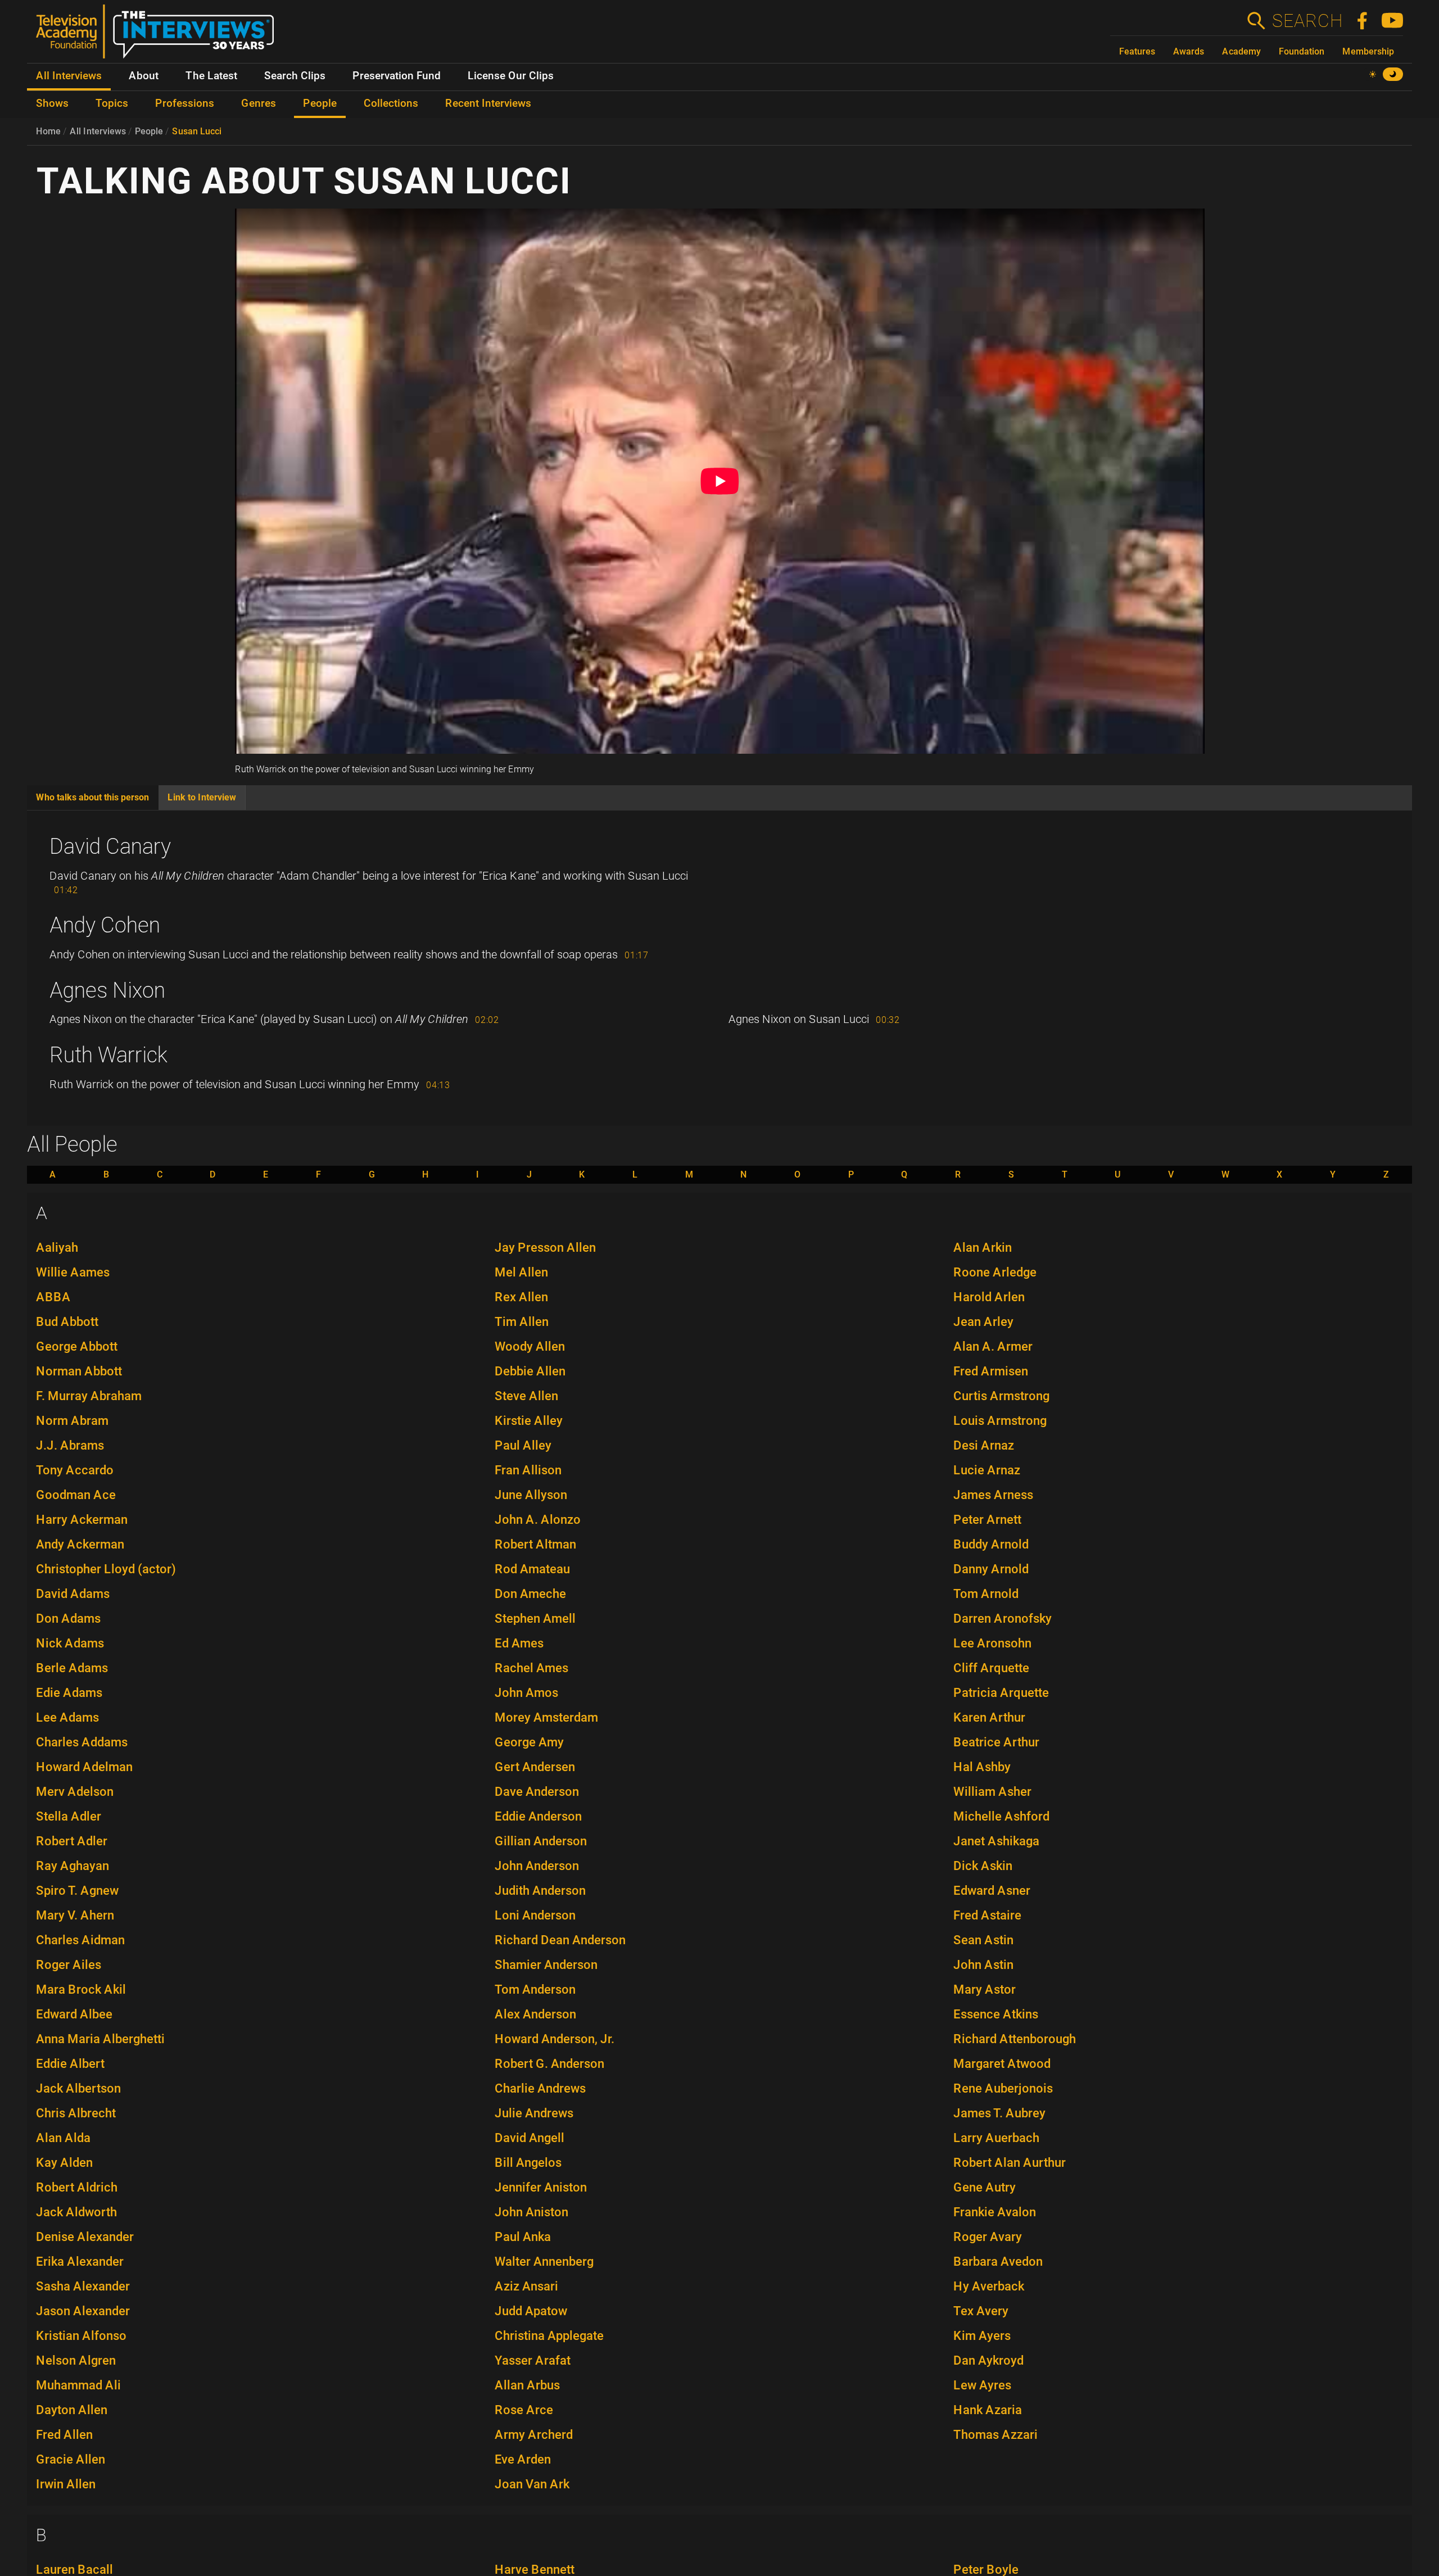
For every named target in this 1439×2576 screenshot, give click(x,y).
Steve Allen (526, 1396)
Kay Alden (64, 2163)
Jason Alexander (83, 2311)
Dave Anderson (537, 1792)
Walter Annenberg (544, 2262)
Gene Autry (985, 2187)
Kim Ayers (982, 2336)
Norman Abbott (79, 1371)
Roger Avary (988, 2237)
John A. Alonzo (538, 1520)
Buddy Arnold (991, 1544)
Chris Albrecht (76, 2113)
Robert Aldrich (77, 2187)
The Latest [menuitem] (211, 76)
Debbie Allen (530, 1371)
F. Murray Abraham (89, 1396)
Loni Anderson (535, 1915)
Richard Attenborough (1015, 2039)
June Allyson (531, 1495)
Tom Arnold (986, 1594)
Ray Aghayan (73, 1866)
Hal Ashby (982, 1767)
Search (1307, 21)
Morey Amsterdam (546, 1717)
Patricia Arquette (1001, 1693)
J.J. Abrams (70, 1445)
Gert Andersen (535, 1767)
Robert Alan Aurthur (1010, 2163)
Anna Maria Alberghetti (100, 2039)
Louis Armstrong (1000, 1421)
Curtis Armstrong (1001, 1396)
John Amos (526, 1693)
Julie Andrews (534, 2113)
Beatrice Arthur (996, 1742)
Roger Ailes (69, 1965)
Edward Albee (74, 2014)
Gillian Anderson (541, 1841)
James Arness (993, 1495)
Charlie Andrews (540, 2088)
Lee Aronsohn (992, 1643)
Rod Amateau (532, 1569)
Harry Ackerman (82, 1520)
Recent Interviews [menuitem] (488, 103)
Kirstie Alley (529, 1421)
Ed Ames (519, 1643)
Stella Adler (69, 1816)
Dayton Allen (72, 2410)
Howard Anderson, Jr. (555, 2039)
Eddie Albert (70, 2064)
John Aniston (531, 2212)
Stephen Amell (535, 1619)
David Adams (73, 1594)
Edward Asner (992, 1891)
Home (48, 131)
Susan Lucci (197, 131)
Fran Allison (528, 1470)
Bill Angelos (528, 2163)
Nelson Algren (76, 2360)
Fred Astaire (987, 1915)
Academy (1241, 51)
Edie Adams (69, 1693)
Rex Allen (521, 1297)
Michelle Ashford (1001, 1816)
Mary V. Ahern (75, 1915)
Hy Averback (989, 2286)
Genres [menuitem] (259, 103)
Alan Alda (63, 2138)
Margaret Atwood (1002, 2064)
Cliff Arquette (991, 1668)
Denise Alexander (85, 2237)
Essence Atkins (996, 2014)
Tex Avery (981, 2311)
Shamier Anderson (546, 1965)
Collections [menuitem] (391, 103)
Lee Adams (67, 1717)
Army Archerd (534, 2435)
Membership (1368, 51)
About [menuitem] (144, 76)
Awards (1189, 51)
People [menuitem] (320, 103)
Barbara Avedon (998, 2262)
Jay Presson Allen (545, 1248)
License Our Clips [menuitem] (511, 76)
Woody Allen (530, 1346)
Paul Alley (523, 1445)
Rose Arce (524, 2410)
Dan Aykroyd (988, 2360)
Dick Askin (983, 1866)
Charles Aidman (80, 1940)
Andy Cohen (105, 925)
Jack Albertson (78, 2088)
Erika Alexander (80, 2262)
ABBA (53, 1297)
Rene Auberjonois (1003, 2088)
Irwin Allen (66, 2484)
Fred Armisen (991, 1371)
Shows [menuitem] (52, 103)
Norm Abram (72, 1421)
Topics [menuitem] (112, 103)
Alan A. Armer (993, 1346)
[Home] (159, 36)
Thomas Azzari (995, 2435)
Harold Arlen (989, 1297)
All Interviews (98, 131)
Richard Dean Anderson (560, 1940)
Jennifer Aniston (541, 2187)
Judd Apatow (531, 2311)
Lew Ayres (982, 2385)
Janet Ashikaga (996, 1841)
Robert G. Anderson (549, 2064)
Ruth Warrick (108, 1055)
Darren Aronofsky (1003, 1619)
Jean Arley (983, 1322)
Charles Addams (82, 1742)
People (149, 131)
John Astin (983, 1965)
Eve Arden (523, 2459)
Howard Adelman (84, 1767)
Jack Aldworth (76, 2212)
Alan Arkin (983, 1248)
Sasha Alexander (83, 2286)
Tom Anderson (535, 1989)
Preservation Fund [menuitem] (397, 76)
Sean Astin (983, 1940)
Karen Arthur (989, 1717)
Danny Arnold (991, 1569)
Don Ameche (530, 1594)
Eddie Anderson (538, 1816)
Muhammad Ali (78, 2385)
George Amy (529, 1742)
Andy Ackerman (80, 1544)
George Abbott (77, 1346)
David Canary (110, 846)
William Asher (992, 1792)
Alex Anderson (535, 2014)
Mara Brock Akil (81, 1989)
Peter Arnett (987, 1520)
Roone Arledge (995, 1272)
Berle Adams (72, 1668)
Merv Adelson (75, 1792)
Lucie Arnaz (987, 1470)
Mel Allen (521, 1272)
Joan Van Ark (532, 2484)
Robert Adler (72, 1841)
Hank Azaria (988, 2410)
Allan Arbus (527, 2385)
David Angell (530, 2138)
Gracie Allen (71, 2459)
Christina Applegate (549, 2336)
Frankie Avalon (995, 2212)
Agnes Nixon (107, 990)
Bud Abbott (67, 1322)
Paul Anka (523, 2237)
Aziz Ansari (526, 2286)
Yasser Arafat (533, 2360)
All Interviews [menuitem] (69, 76)
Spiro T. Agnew (77, 1891)
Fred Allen (64, 2435)
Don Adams (68, 1619)
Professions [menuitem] (185, 103)
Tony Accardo (75, 1470)
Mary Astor (985, 1989)
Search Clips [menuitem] (295, 76)
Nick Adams (70, 1643)
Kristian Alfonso (81, 2336)
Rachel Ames (531, 1668)
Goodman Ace (76, 1495)
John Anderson (537, 1866)
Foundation (1302, 51)
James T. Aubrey (999, 2113)
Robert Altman (535, 1544)
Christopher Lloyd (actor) (106, 1569)
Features (1137, 51)
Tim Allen (522, 1322)
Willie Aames (73, 1272)
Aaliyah (57, 1248)
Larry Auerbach (996, 2138)
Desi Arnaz (984, 1445)
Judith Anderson (540, 1891)
